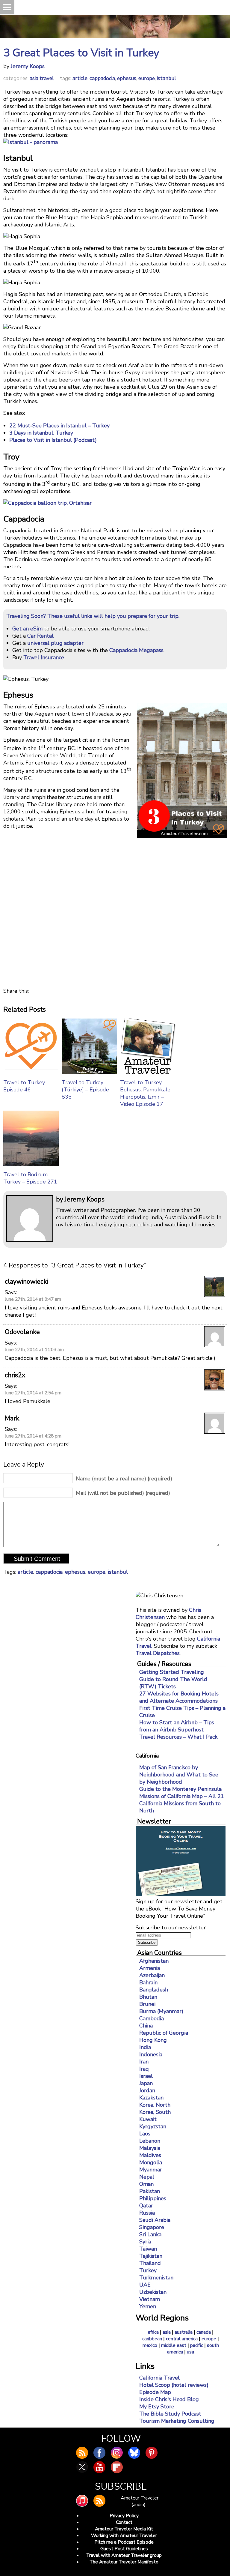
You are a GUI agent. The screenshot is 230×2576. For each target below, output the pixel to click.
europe (147, 78)
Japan (146, 2083)
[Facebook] (99, 2453)
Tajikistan (151, 2256)
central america (182, 2339)
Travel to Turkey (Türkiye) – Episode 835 (85, 1090)
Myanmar (151, 2170)
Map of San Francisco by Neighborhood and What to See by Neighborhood (179, 1775)
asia (167, 2332)
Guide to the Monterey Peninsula (180, 1789)
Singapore (152, 2227)
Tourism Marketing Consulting (177, 2421)
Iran (144, 2062)
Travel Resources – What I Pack (178, 1737)
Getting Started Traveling (172, 1672)
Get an (21, 629)
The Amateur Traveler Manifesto (124, 2562)
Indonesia (151, 2054)
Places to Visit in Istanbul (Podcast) (53, 440)
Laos (145, 2134)
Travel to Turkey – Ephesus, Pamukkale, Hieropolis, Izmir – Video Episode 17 (146, 1093)
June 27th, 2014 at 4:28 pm (33, 1436)
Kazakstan (151, 2098)
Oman (146, 2184)
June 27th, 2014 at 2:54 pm (33, 1393)
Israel (146, 2076)
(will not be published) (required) (123, 1493)
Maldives (150, 2155)
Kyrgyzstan (153, 2126)
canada (204, 2332)
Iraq (144, 2069)
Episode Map (155, 2392)
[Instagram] (117, 2453)
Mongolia (151, 2162)
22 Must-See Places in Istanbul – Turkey (59, 426)
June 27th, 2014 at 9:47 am (33, 1299)
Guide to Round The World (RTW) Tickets (173, 1683)
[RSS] (99, 2501)
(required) (124, 1479)
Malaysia (150, 2148)
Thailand (150, 2263)
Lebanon (150, 2141)
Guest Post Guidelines (124, 2549)
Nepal (147, 2177)
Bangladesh (154, 1990)
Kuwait (148, 2119)
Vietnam (150, 2299)
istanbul (167, 78)
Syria (145, 2242)
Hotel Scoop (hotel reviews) (174, 2385)
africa (153, 2332)
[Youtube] (99, 2467)
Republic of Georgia (164, 2033)
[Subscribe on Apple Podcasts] (82, 2501)
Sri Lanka (150, 2234)
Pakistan (150, 2191)
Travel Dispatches (158, 1653)
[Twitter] (82, 2467)
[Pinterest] (152, 2453)
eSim (36, 629)
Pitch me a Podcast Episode (124, 2542)
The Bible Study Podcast (170, 2414)
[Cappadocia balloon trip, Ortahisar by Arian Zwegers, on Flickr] (47, 503)
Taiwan (148, 2249)
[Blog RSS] (82, 2453)
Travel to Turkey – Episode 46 (26, 1086)
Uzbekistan (153, 2292)
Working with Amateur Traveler (124, 2536)
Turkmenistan (156, 2278)
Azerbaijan (152, 1975)
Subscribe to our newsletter (171, 1928)
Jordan (147, 2090)
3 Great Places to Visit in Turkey (81, 53)
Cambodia (152, 2018)
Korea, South (155, 2112)
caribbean (152, 2339)
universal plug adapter (55, 643)
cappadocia (102, 78)
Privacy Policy (124, 2516)
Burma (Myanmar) (161, 2011)
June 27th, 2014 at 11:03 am (34, 1350)
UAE (145, 2285)
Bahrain (148, 1982)
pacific (197, 2345)
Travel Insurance (44, 657)
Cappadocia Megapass (136, 650)
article (80, 78)
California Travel (159, 2378)
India (145, 2047)
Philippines (153, 2198)
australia (184, 2332)
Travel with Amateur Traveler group (124, 2555)
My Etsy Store (157, 2407)
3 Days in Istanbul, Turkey (41, 433)
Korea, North (155, 2105)
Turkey (148, 2270)
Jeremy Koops (28, 66)
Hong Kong (153, 2040)
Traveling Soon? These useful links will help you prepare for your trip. (93, 616)
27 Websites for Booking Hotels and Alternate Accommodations (179, 1697)
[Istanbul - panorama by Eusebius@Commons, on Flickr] (31, 142)
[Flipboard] (117, 2467)
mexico (150, 2345)
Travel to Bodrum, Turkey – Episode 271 (30, 1178)
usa (190, 2352)
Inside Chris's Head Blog (169, 2399)
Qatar (146, 2206)
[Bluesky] (134, 2453)
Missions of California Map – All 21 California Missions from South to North (182, 1803)
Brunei (147, 2004)
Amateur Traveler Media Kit (124, 2529)
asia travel (42, 78)
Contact (124, 2522)
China (146, 2026)
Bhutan (148, 1997)
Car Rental (40, 636)
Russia (147, 2213)
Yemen (148, 2306)
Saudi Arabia (155, 2220)
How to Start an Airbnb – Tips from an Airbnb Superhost (177, 1726)
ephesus (127, 78)
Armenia (150, 1968)
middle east (174, 2345)
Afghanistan (154, 1961)
